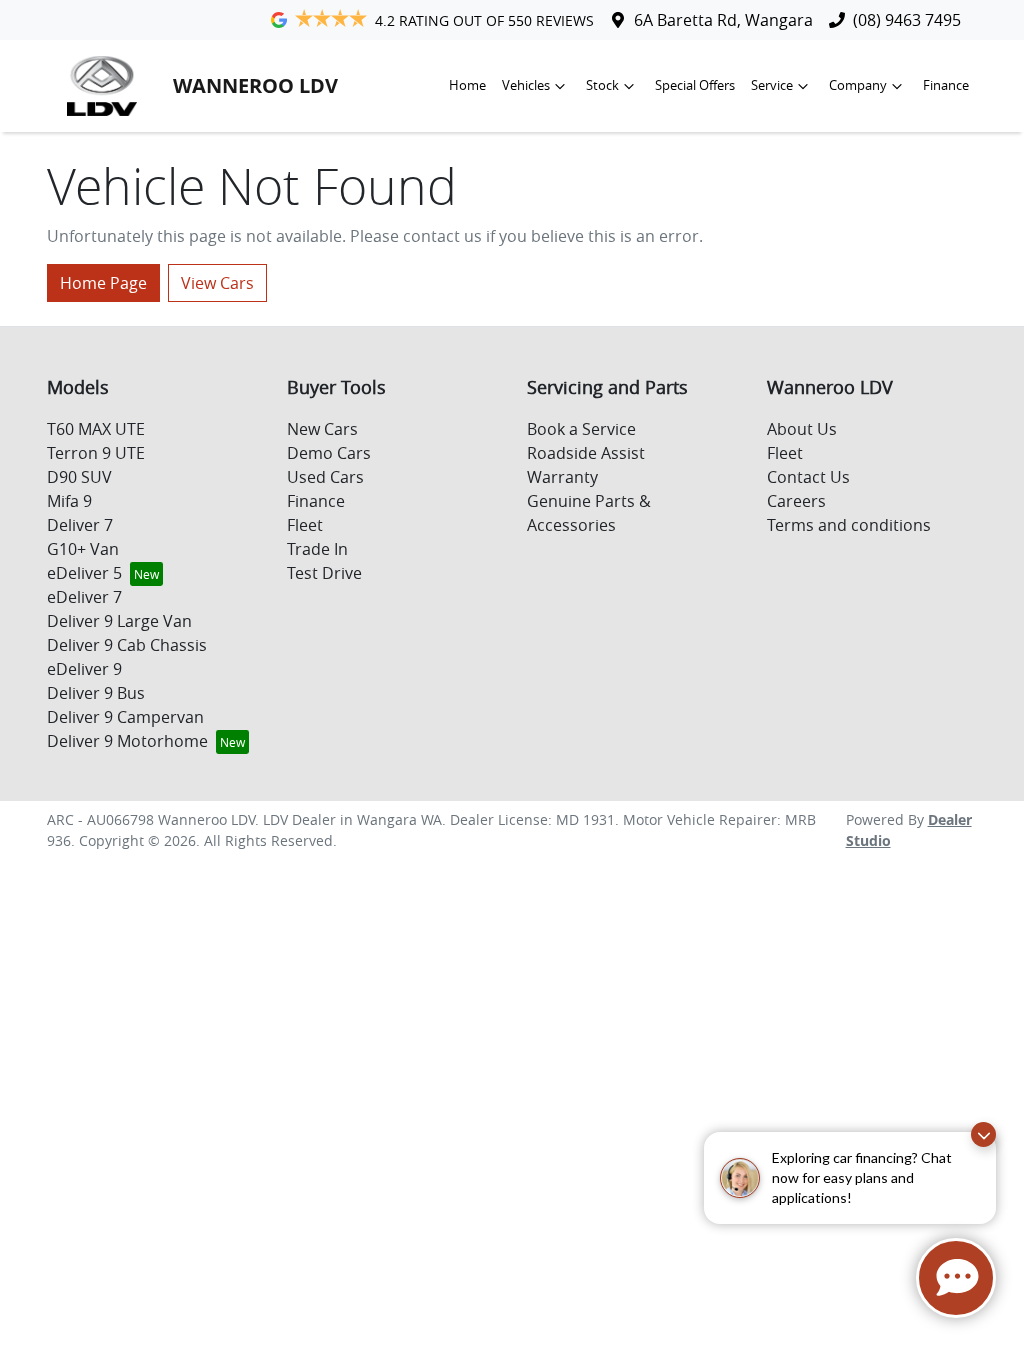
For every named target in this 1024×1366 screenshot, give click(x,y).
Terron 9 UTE (96, 453)
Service (772, 85)
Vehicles (526, 85)
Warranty (562, 477)
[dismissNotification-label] (983, 1134)
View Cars (217, 283)
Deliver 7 (80, 525)
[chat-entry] (956, 1278)
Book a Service (581, 429)
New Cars (322, 429)
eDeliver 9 (84, 669)
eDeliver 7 (84, 597)
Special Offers (695, 85)
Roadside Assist (586, 453)
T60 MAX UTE (96, 429)
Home (467, 85)
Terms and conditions (849, 525)
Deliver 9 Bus (96, 693)
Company (858, 85)
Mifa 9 (69, 501)
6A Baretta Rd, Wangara (723, 20)
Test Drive (324, 573)
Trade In (317, 549)
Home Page (103, 283)
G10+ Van (83, 549)
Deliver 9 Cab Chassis (127, 645)
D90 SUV (79, 477)
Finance (946, 85)
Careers (796, 501)
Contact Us (808, 477)
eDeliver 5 (84, 573)
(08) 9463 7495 (907, 20)
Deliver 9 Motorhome (127, 741)
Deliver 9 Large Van (119, 621)
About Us (802, 429)
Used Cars (325, 477)
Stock (602, 85)
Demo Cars (329, 453)
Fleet (305, 525)
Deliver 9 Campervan (125, 717)
